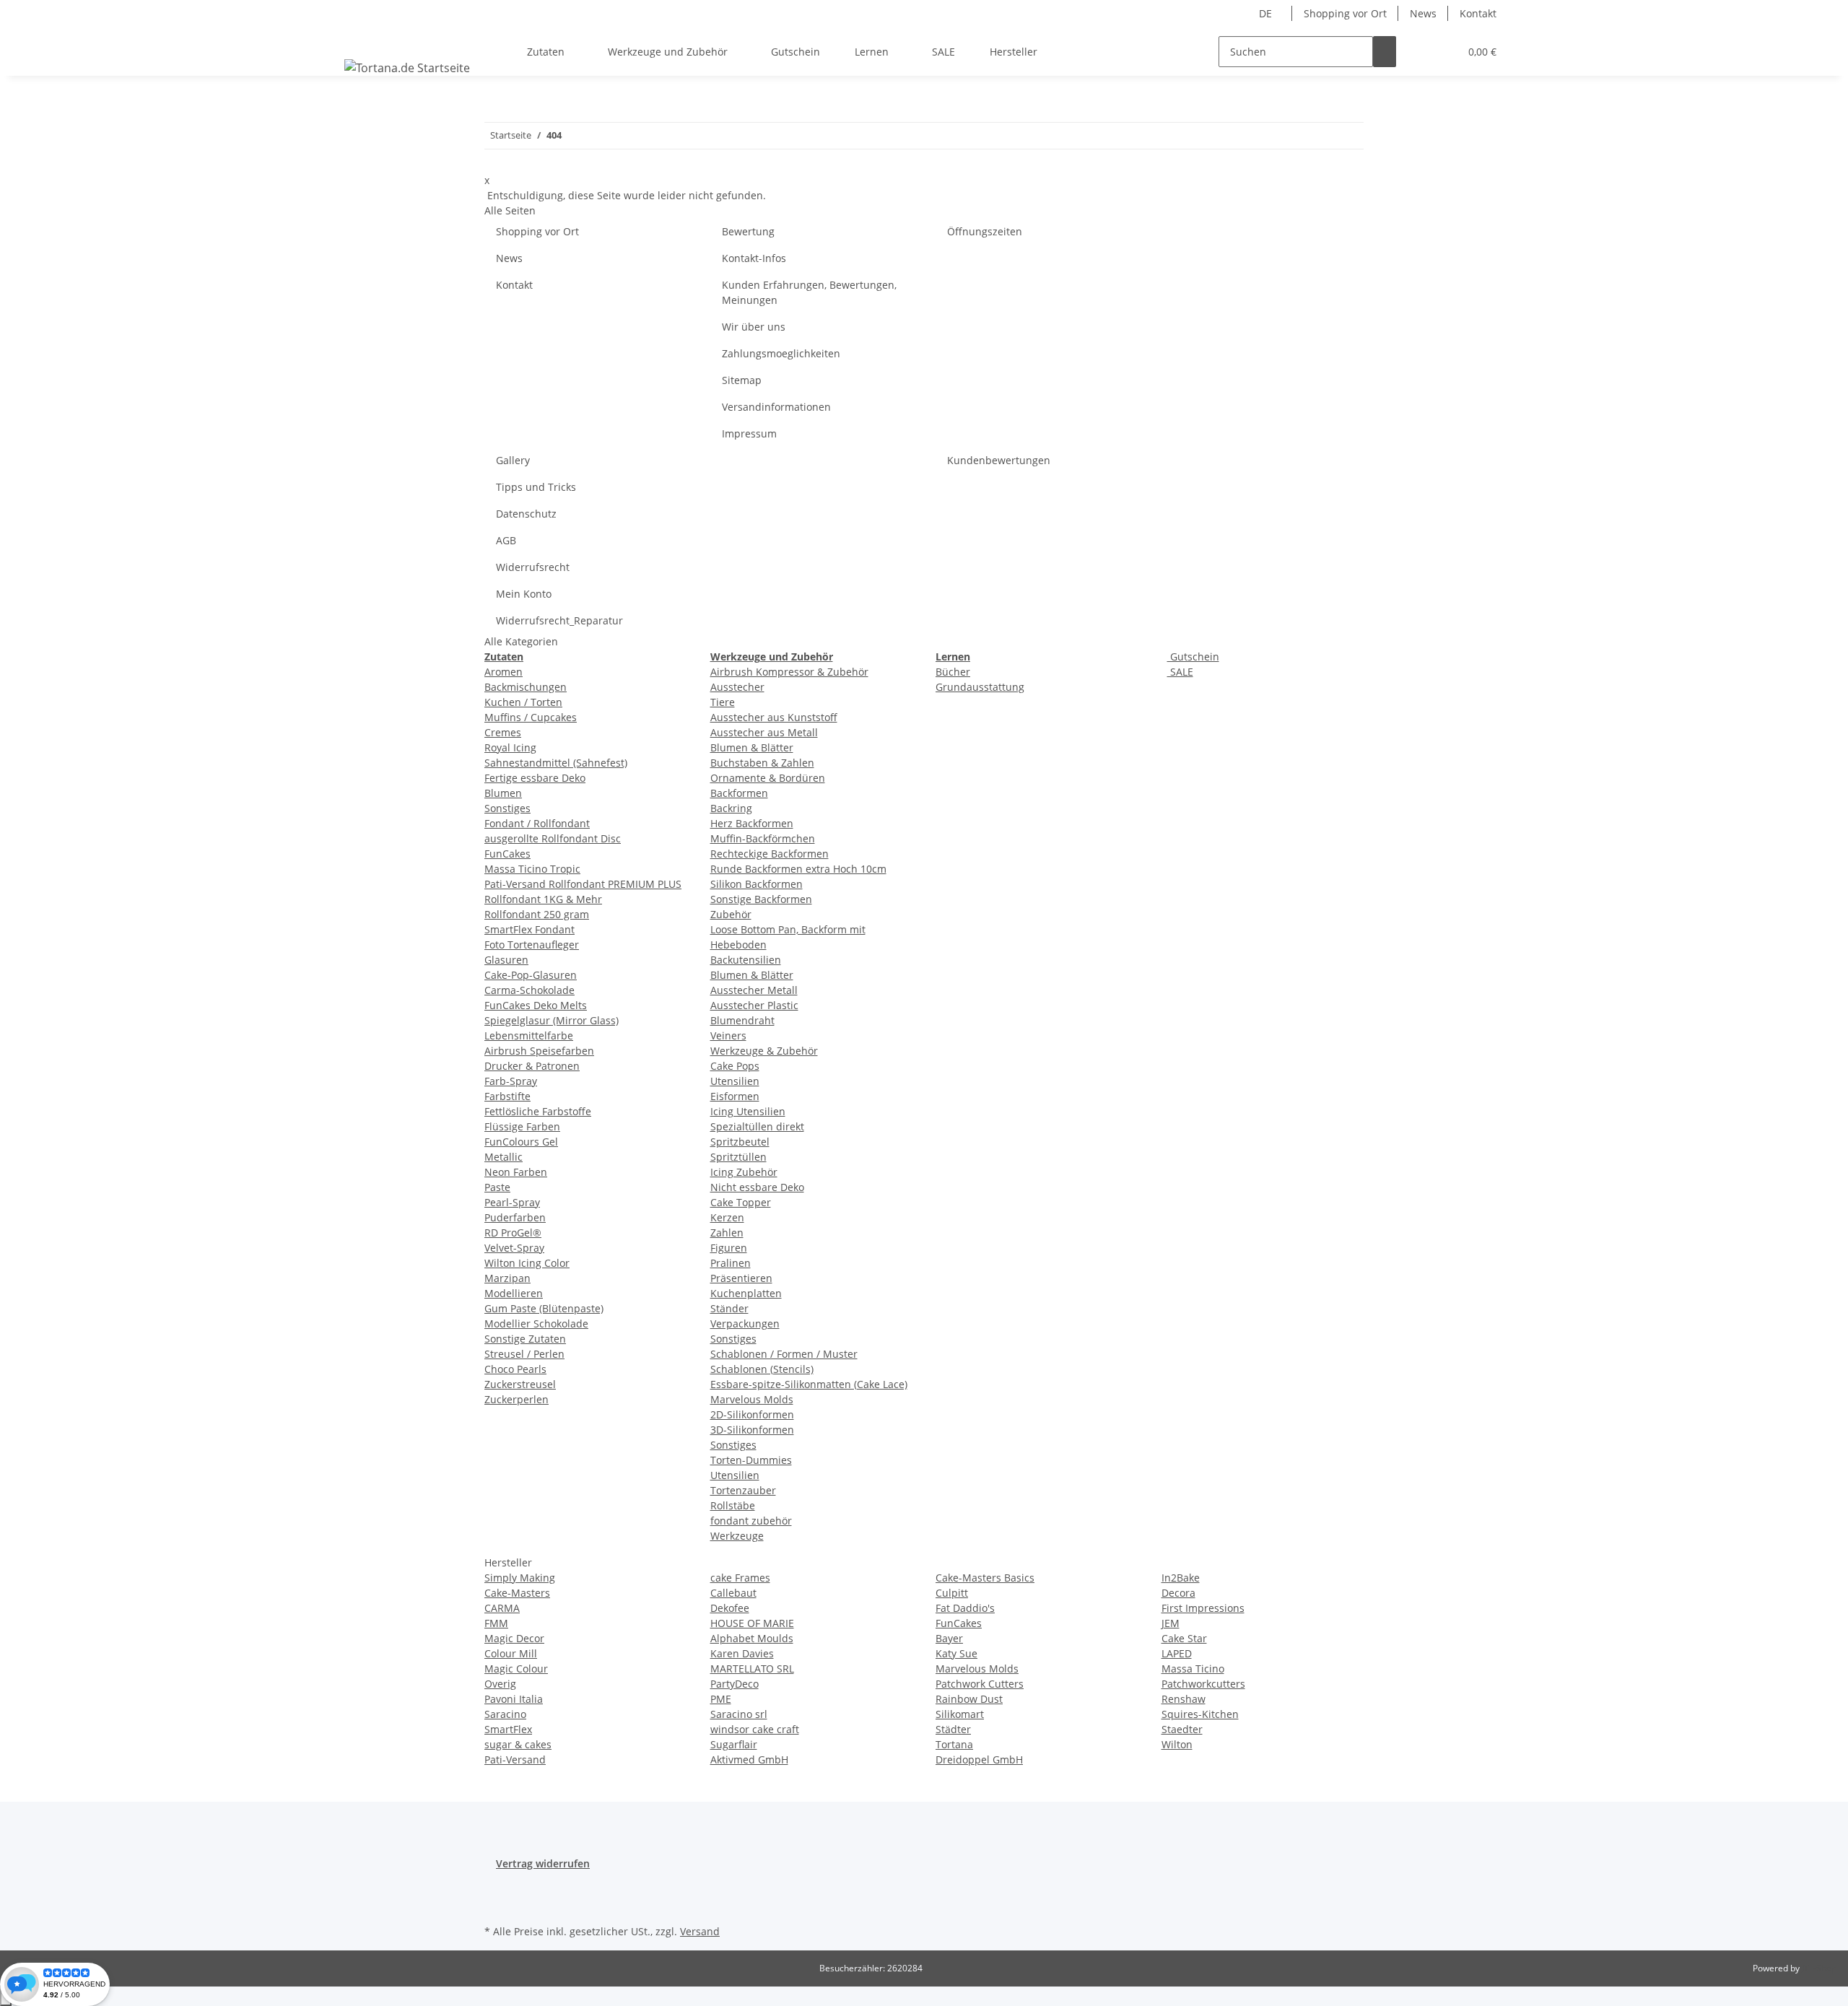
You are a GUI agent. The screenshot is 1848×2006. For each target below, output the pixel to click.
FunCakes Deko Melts (536, 1005)
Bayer (949, 1638)
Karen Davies (742, 1653)
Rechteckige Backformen (770, 854)
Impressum (749, 433)
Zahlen (727, 1233)
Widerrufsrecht (533, 567)
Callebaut (733, 1593)
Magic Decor (514, 1638)
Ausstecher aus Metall (764, 732)
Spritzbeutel (740, 1142)
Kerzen (727, 1217)
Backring (731, 808)
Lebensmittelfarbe (529, 1035)
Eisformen (735, 1096)
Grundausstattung (980, 687)
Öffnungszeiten (985, 231)
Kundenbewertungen (999, 460)
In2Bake (1181, 1578)
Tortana (954, 1744)
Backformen (739, 793)
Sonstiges (507, 808)
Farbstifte (507, 1096)
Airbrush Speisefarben (539, 1051)
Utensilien (735, 1081)
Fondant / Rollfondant (537, 823)
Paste (497, 1187)
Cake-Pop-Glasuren (531, 975)
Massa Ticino (1193, 1669)
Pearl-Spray (512, 1202)
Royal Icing (510, 747)
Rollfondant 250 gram (537, 914)
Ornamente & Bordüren (768, 778)
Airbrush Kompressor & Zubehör (789, 672)
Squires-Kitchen (1200, 1714)
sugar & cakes (518, 1744)
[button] (1419, 52)
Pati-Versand (515, 1759)
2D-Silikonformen (752, 1414)
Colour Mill (511, 1653)
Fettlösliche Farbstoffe (538, 1111)
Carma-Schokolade (529, 990)
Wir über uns (754, 327)
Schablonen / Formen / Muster (784, 1354)
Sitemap (742, 380)
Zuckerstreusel (520, 1384)
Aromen (504, 672)
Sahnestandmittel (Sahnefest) (556, 763)
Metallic (504, 1157)
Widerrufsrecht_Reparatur (559, 620)
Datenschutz (526, 514)
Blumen (503, 793)
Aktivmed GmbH (749, 1759)
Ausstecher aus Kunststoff (774, 717)
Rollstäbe (733, 1505)
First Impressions (1203, 1608)
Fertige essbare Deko (535, 778)
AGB (506, 540)
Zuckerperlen (517, 1399)
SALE (1180, 672)
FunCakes (507, 854)
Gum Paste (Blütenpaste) (544, 1308)
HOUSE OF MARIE (752, 1623)
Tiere (723, 702)
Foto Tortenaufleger (532, 945)
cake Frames (740, 1578)
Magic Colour (516, 1669)
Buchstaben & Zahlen (762, 763)
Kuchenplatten (746, 1293)
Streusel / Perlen (524, 1354)
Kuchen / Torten (523, 702)
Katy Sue (956, 1653)
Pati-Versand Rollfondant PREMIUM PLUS (583, 884)
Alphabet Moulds (752, 1638)
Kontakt (1478, 13)
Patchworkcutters (1203, 1684)
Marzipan (507, 1278)
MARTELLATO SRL (752, 1669)
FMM (496, 1623)
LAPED (1177, 1653)
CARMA (502, 1608)
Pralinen (731, 1263)
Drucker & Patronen (532, 1066)
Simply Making (520, 1578)
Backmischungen (526, 687)
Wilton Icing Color (527, 1263)
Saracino (505, 1714)
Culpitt (952, 1593)
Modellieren (514, 1293)
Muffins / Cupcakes (531, 717)
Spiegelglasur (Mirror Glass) (552, 1020)
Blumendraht (742, 1020)
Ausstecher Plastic (754, 1005)
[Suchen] (1385, 52)
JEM (1171, 1623)
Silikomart (960, 1714)
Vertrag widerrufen (543, 1863)
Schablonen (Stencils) (762, 1369)
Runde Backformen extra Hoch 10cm (798, 869)
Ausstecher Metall (754, 990)
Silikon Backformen (757, 884)
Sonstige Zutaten (525, 1339)
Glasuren (506, 960)
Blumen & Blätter (752, 747)
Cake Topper (741, 1202)
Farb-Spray (511, 1081)
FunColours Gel (521, 1142)
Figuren (729, 1248)
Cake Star (1184, 1638)
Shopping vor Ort (1345, 13)
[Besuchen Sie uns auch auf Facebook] (496, 1888)
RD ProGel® (513, 1233)
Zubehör (731, 914)
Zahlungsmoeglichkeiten (781, 353)
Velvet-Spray (514, 1248)
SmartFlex (508, 1729)
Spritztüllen (738, 1157)
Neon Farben (516, 1172)
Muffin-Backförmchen (763, 838)
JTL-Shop (1819, 1968)
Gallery (513, 460)
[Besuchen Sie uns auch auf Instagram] (496, 1904)
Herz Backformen (752, 823)
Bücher (953, 672)
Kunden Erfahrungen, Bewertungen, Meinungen (809, 292)
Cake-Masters (517, 1593)
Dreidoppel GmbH (979, 1759)
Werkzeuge (737, 1536)
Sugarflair (734, 1744)
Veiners (728, 1035)
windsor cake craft (755, 1729)
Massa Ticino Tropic (532, 869)
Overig (500, 1684)
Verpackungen (745, 1323)
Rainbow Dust (969, 1699)
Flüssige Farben (522, 1126)
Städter (953, 1729)
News (1423, 13)
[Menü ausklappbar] (358, 39)
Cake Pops (735, 1066)
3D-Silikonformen (752, 1430)
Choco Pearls (515, 1369)
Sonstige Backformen (761, 899)
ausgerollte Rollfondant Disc (553, 838)
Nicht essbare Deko (757, 1187)
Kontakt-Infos (754, 258)
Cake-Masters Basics (985, 1578)
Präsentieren (741, 1278)
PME (721, 1699)
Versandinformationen (776, 407)
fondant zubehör (751, 1521)
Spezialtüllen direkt (757, 1126)
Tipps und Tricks (536, 487)
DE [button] (1267, 13)
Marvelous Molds (752, 1399)
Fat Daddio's (965, 1608)
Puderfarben (515, 1217)
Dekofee (730, 1608)
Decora (1178, 1593)
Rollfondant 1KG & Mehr (543, 899)
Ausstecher (737, 687)
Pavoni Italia (514, 1699)
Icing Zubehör (744, 1172)
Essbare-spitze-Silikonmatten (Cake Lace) (809, 1384)
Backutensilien (746, 960)
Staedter (1182, 1729)
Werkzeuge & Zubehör (764, 1051)
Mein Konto (524, 594)
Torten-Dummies (751, 1460)
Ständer (729, 1308)
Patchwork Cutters (980, 1684)
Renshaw (1184, 1699)
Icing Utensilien (748, 1111)
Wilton (1177, 1744)
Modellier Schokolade (536, 1323)
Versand (700, 1931)
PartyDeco (735, 1684)
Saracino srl (739, 1714)
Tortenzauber (743, 1490)
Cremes (503, 732)
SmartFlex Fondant (529, 929)
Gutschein (1193, 657)
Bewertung (748, 231)
